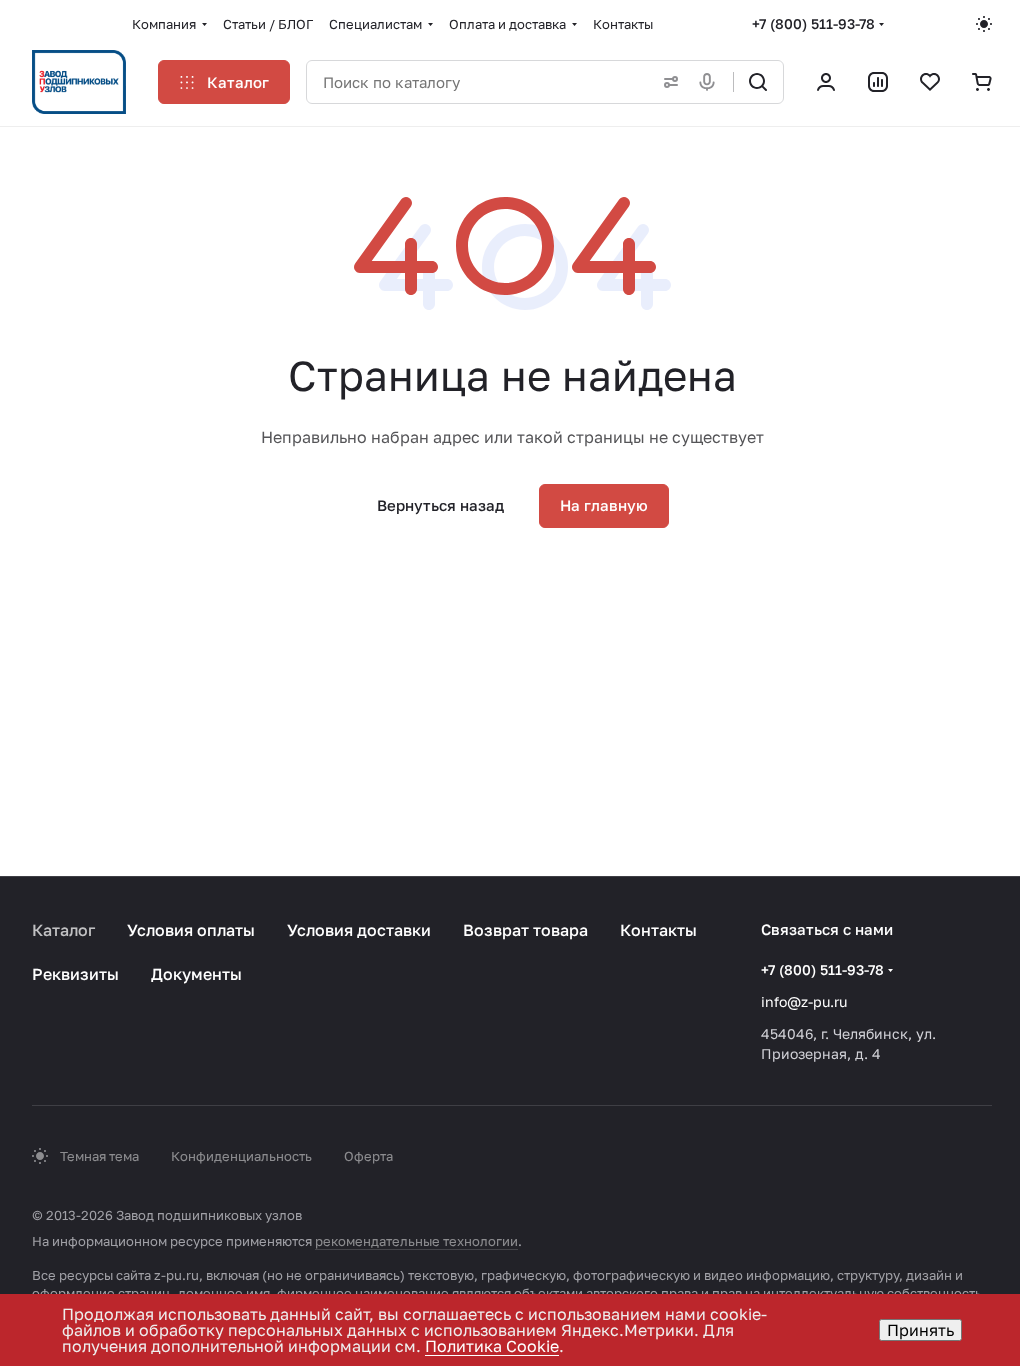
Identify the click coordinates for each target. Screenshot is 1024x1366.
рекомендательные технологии (416, 1241)
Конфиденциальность (241, 1156)
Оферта (368, 1156)
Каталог (63, 930)
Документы (196, 974)
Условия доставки (359, 930)
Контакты (658, 930)
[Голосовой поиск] (711, 82)
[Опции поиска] (667, 82)
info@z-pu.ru (804, 1001)
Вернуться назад (440, 505)
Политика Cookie (492, 1346)
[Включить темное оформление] (984, 24)
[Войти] (826, 82)
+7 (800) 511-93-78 (813, 23)
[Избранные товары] (930, 82)
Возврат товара (525, 930)
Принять (920, 1330)
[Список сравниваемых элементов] (878, 82)
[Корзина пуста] (982, 82)
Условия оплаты (191, 930)
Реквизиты (75, 974)
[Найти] (758, 82)
